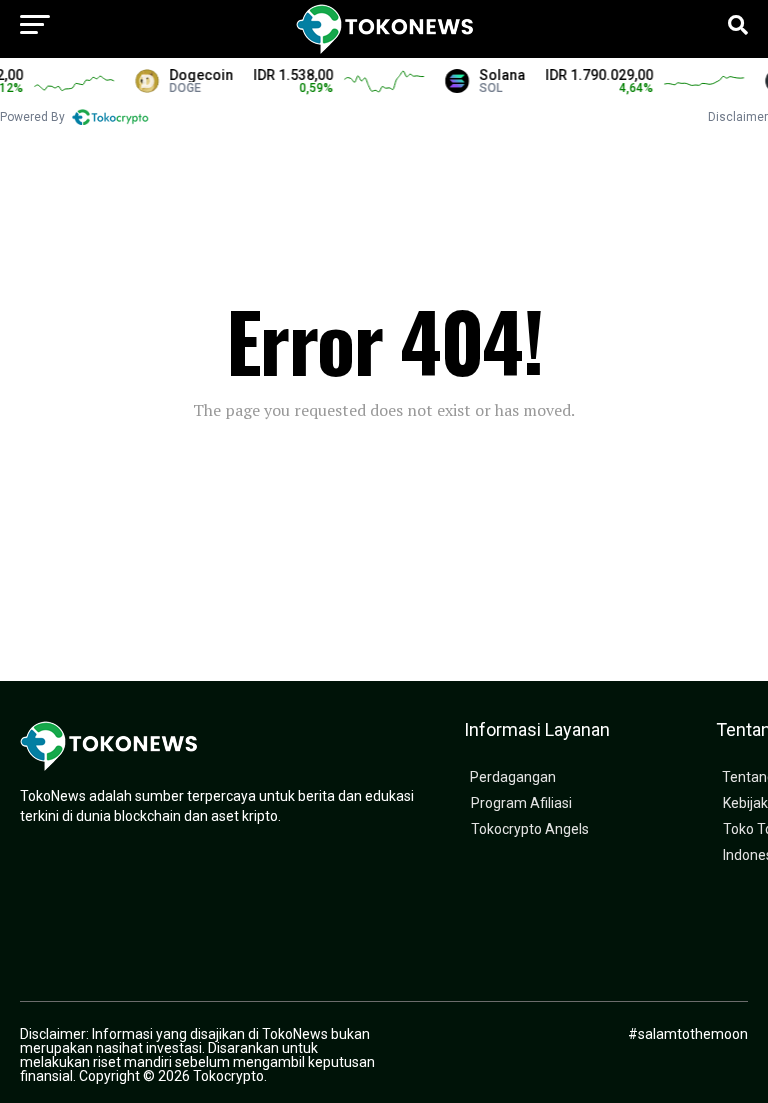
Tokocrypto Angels (530, 829)
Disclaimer (738, 117)
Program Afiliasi (521, 803)
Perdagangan (513, 777)
